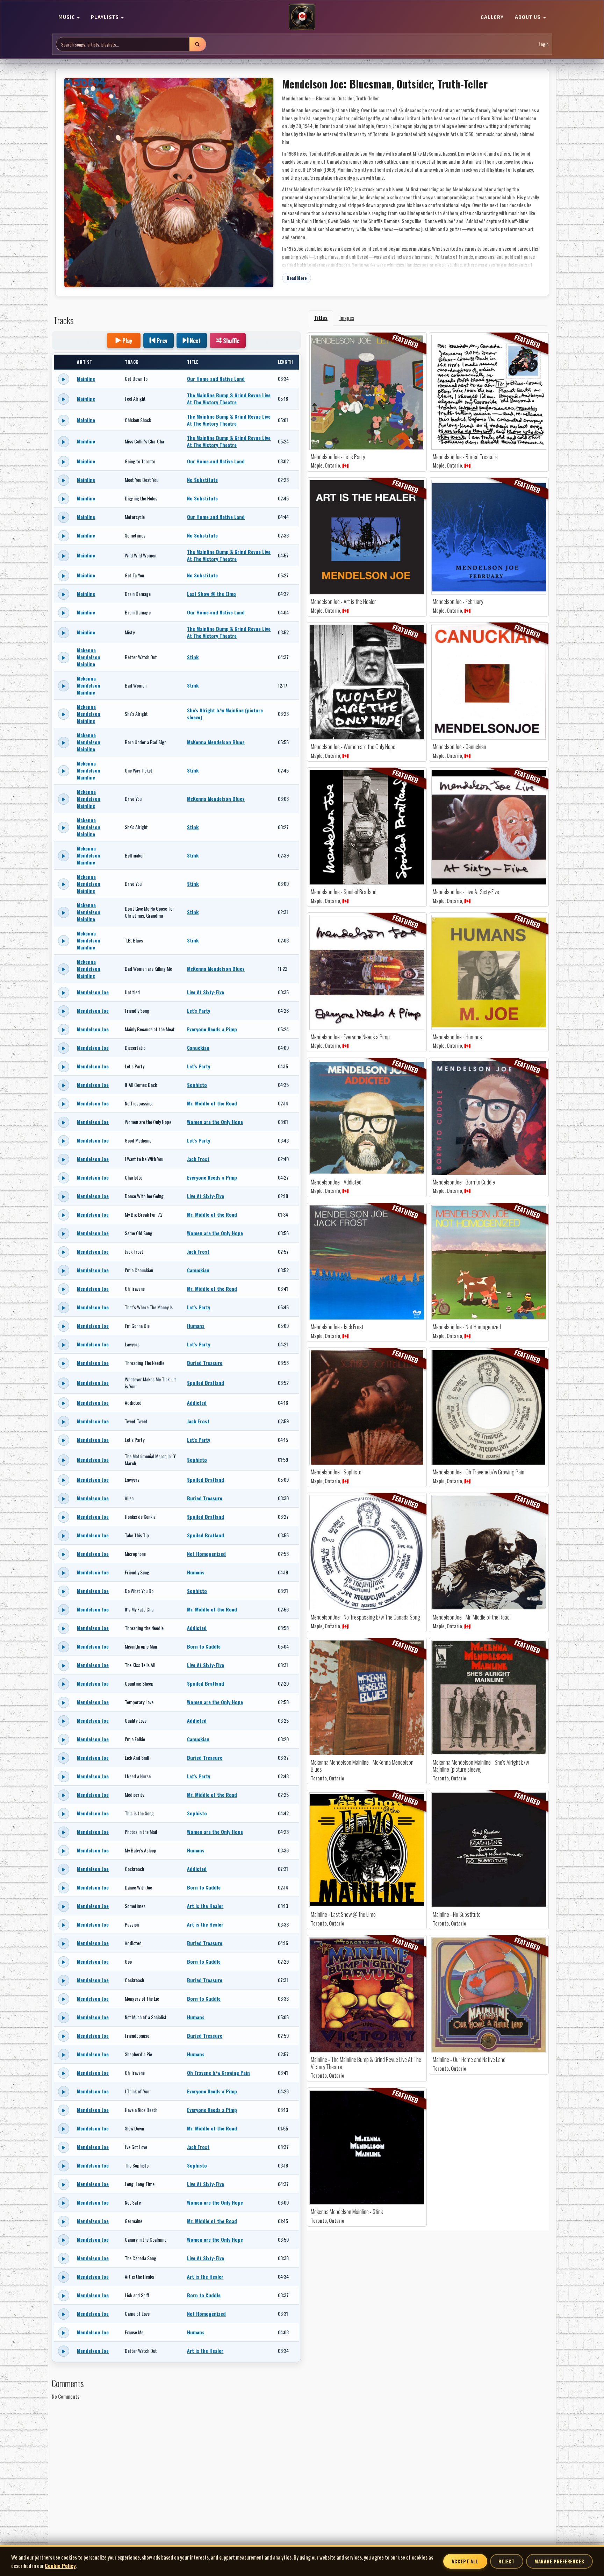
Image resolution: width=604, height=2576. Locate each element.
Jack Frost (198, 1159)
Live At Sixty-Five (206, 992)
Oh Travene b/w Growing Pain (218, 2073)
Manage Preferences (559, 2561)
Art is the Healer (205, 1906)
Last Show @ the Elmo (211, 594)
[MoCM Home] (302, 17)
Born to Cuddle (204, 1646)
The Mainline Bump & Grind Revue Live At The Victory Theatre (229, 399)
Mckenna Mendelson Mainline (89, 657)
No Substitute (202, 480)
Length (286, 362)
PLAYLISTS (106, 17)
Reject (506, 2561)
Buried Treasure (205, 1363)
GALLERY (492, 17)
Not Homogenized (206, 1554)
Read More (297, 278)
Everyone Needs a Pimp (212, 1029)
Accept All (465, 2561)
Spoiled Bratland (206, 1383)
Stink (193, 657)
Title (192, 362)
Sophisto (197, 1085)
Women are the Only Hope (215, 1122)
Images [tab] (347, 318)
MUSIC (67, 17)
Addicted (197, 1403)
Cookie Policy (60, 2566)
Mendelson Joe (93, 992)
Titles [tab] (321, 318)
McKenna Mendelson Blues (216, 742)
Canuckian (198, 1048)
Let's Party (199, 1011)
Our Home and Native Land (216, 379)
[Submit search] (197, 44)
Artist (85, 362)
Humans (196, 1326)
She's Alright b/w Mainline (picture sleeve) (225, 714)
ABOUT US (528, 17)
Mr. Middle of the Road (212, 1103)
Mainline (86, 379)
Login (544, 44)
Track (132, 362)
